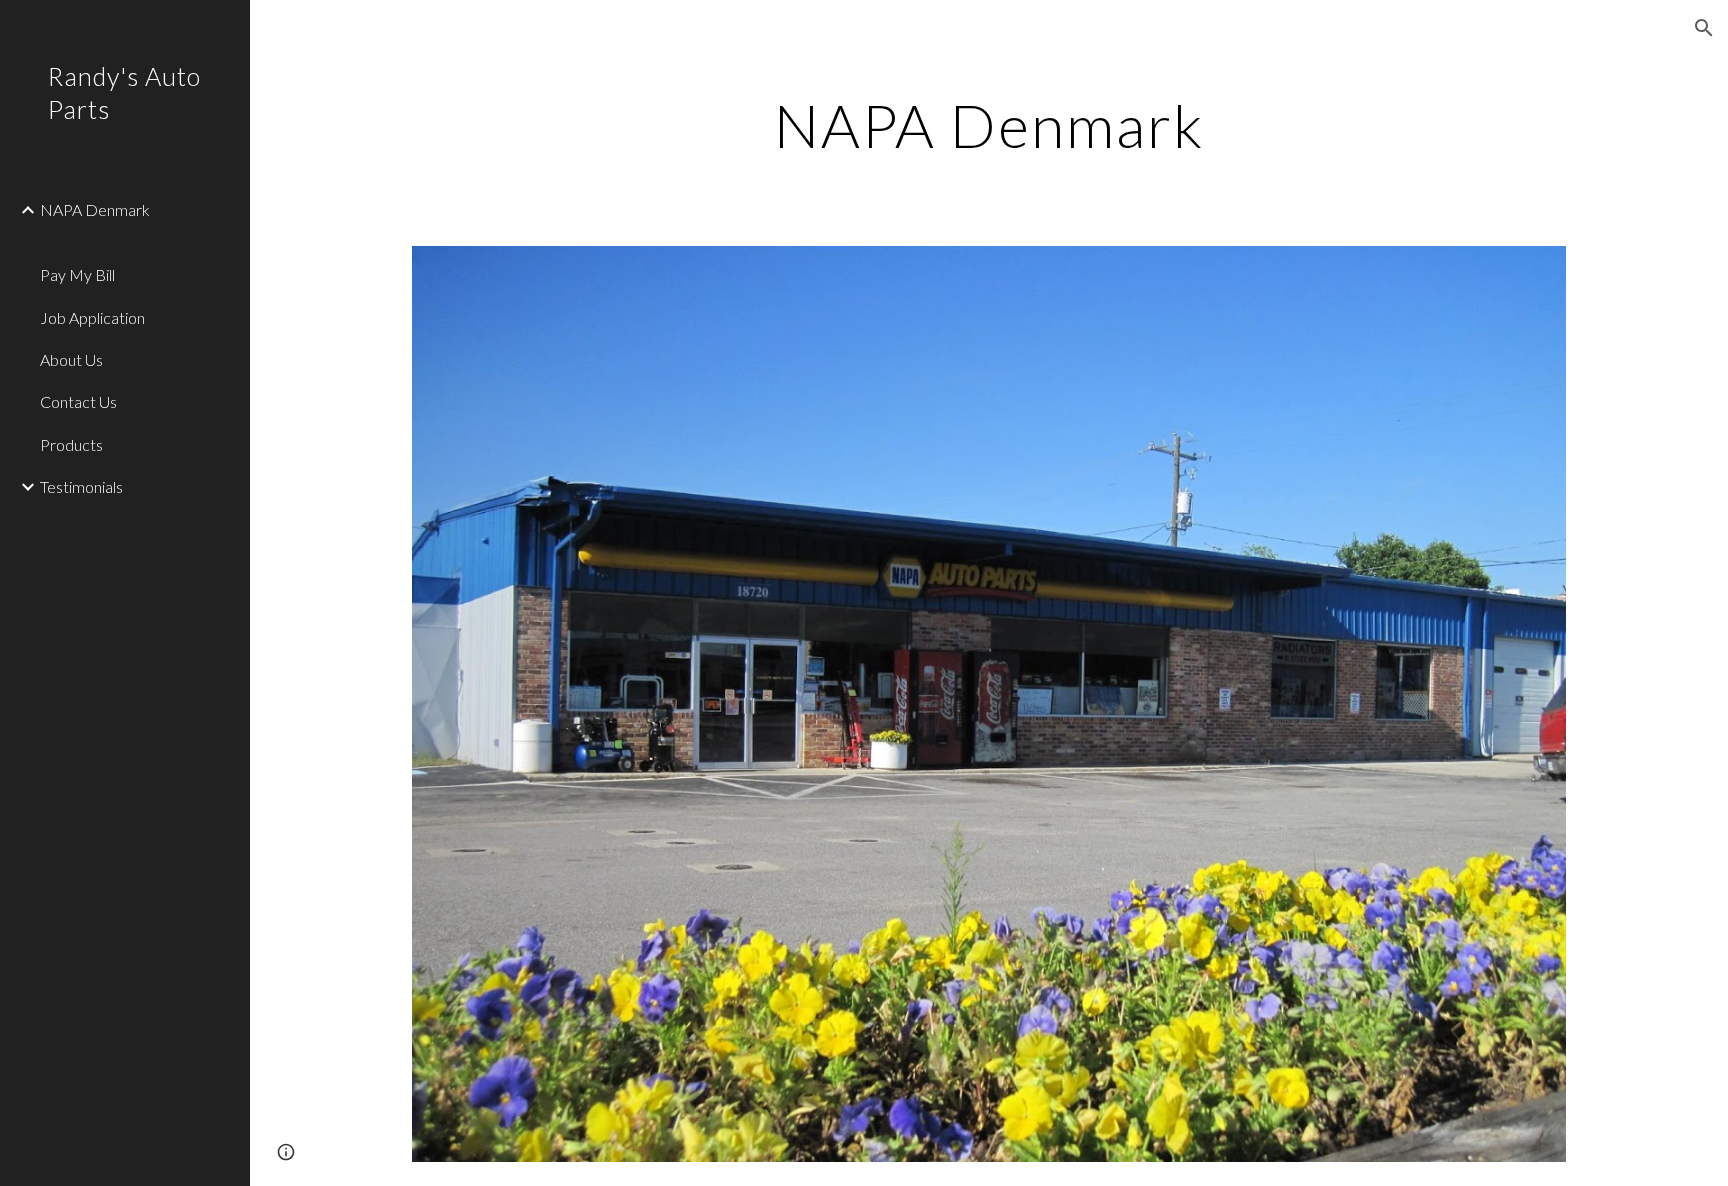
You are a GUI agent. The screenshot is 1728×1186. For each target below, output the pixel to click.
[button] (1704, 28)
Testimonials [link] (81, 486)
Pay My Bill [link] (77, 274)
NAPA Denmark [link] (95, 209)
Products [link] (71, 444)
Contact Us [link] (78, 401)
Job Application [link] (92, 317)
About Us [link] (71, 359)
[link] (147, 242)
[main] (989, 125)
